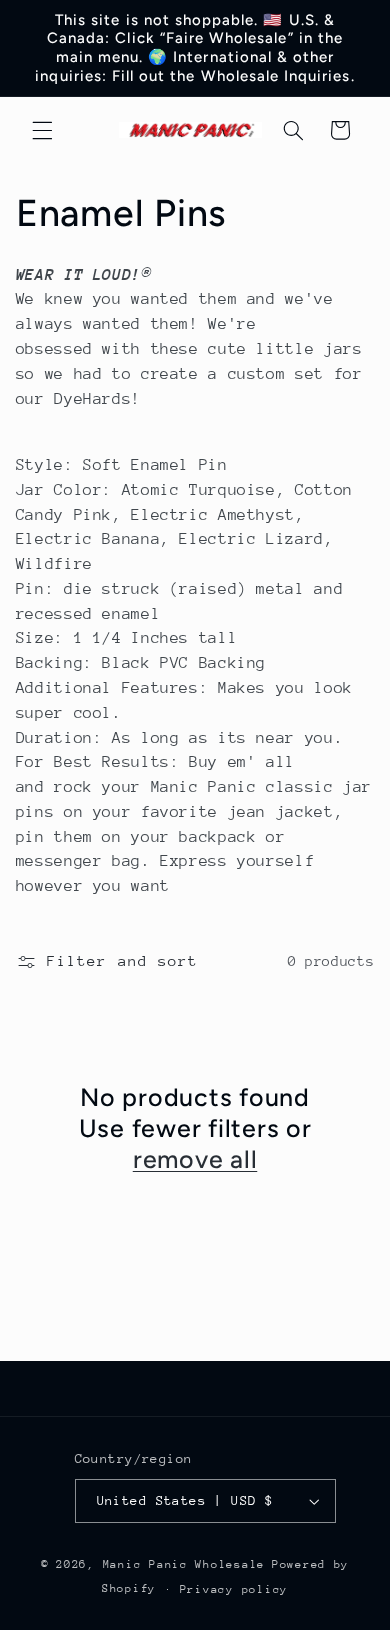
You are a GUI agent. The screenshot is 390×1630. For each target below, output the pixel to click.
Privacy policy (234, 1589)
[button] (42, 130)
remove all (195, 1159)
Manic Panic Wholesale (184, 1564)
